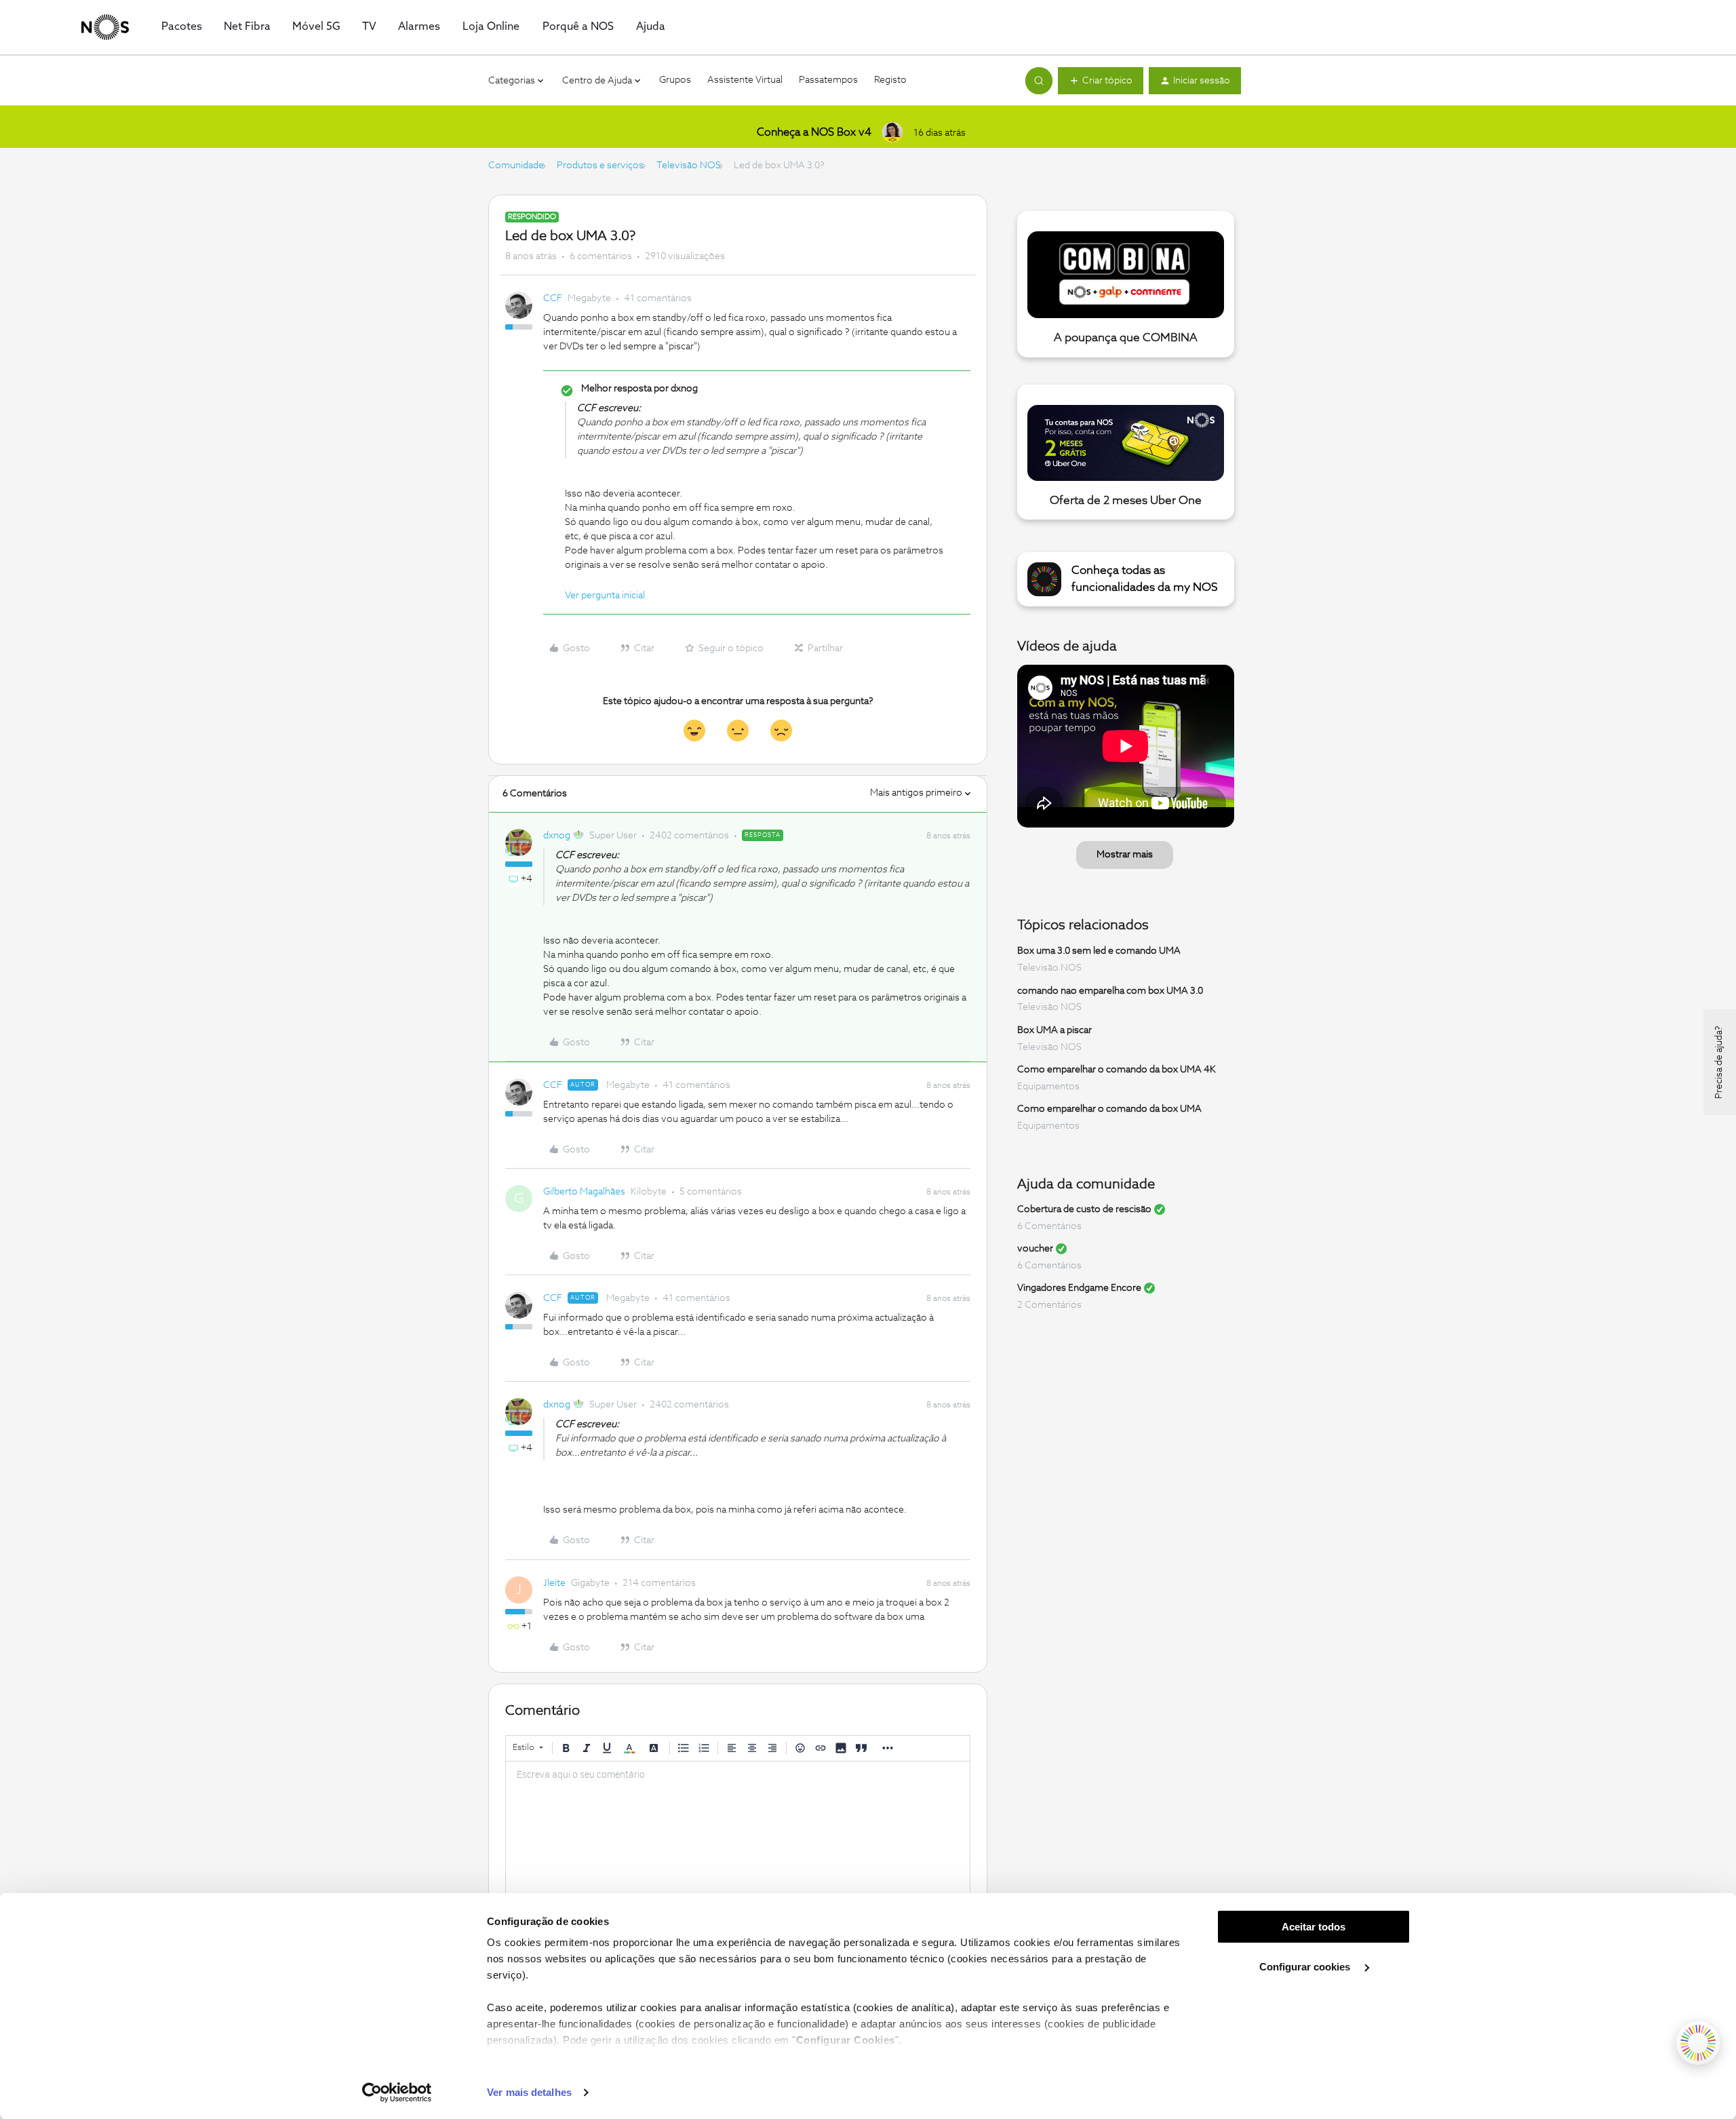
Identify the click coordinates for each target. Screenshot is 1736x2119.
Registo (890, 80)
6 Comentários (1049, 1226)
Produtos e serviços (600, 166)
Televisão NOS (689, 166)
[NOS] (105, 27)
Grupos (675, 80)
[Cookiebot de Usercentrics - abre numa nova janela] (397, 2093)
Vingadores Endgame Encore (1079, 1288)
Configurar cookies (1306, 1967)
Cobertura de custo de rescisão (1084, 1209)
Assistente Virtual (745, 80)
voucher (1035, 1249)
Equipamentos (1048, 1087)
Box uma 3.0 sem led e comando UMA (1099, 951)
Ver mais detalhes (529, 2092)
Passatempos (828, 80)
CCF (553, 298)
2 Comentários (1049, 1305)
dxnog (557, 836)
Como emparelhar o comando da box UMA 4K (1117, 1070)
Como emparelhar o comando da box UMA (1109, 1109)
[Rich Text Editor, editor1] (738, 1829)
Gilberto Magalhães (584, 1192)
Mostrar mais (1125, 855)
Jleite (554, 1583)
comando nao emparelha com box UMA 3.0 (1110, 990)
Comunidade (516, 166)
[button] (1101, 81)
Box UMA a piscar (1054, 1030)
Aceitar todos (1314, 1927)
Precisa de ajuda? (1719, 1062)
